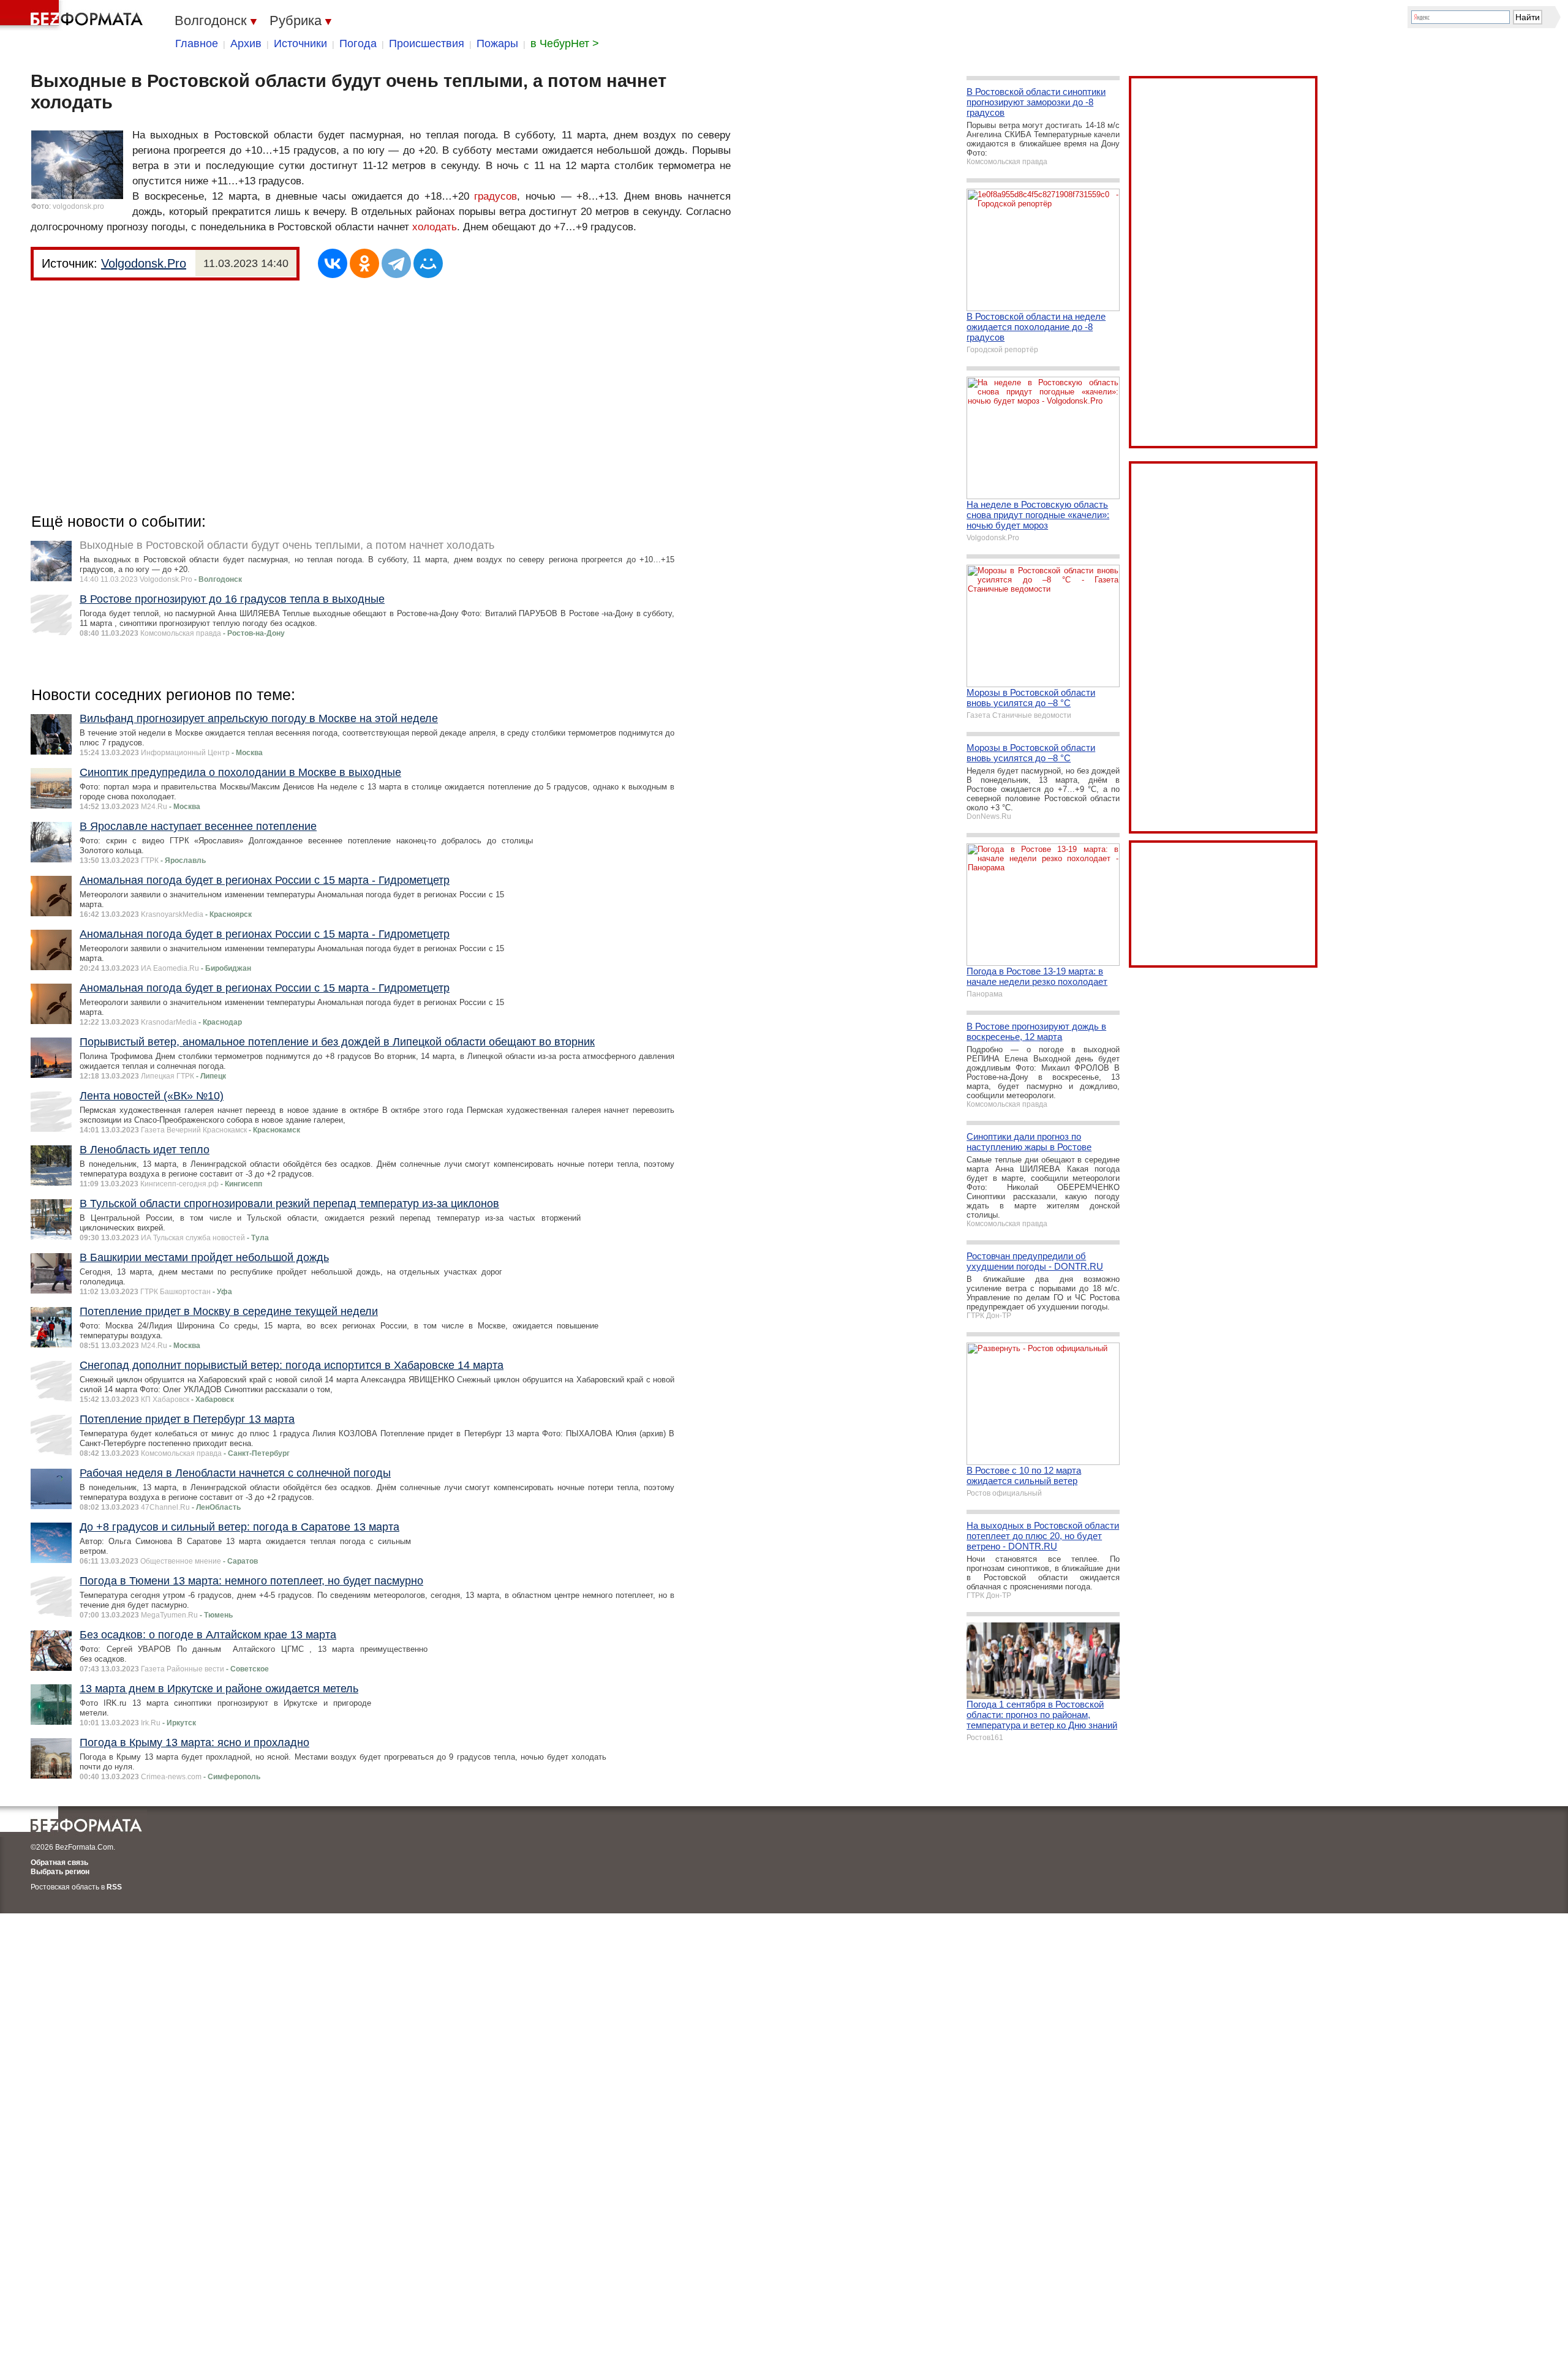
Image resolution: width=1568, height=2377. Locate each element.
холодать (435, 227)
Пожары (497, 43)
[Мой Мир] (428, 263)
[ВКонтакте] (333, 263)
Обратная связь (59, 1863)
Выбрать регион (60, 1872)
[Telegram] (396, 263)
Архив (246, 43)
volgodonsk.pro (78, 206)
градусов (496, 196)
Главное (197, 43)
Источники (300, 43)
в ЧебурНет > (565, 43)
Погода (358, 43)
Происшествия (427, 43)
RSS (114, 1887)
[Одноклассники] (364, 263)
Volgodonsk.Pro (144, 263)
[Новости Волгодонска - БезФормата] (73, 15)
